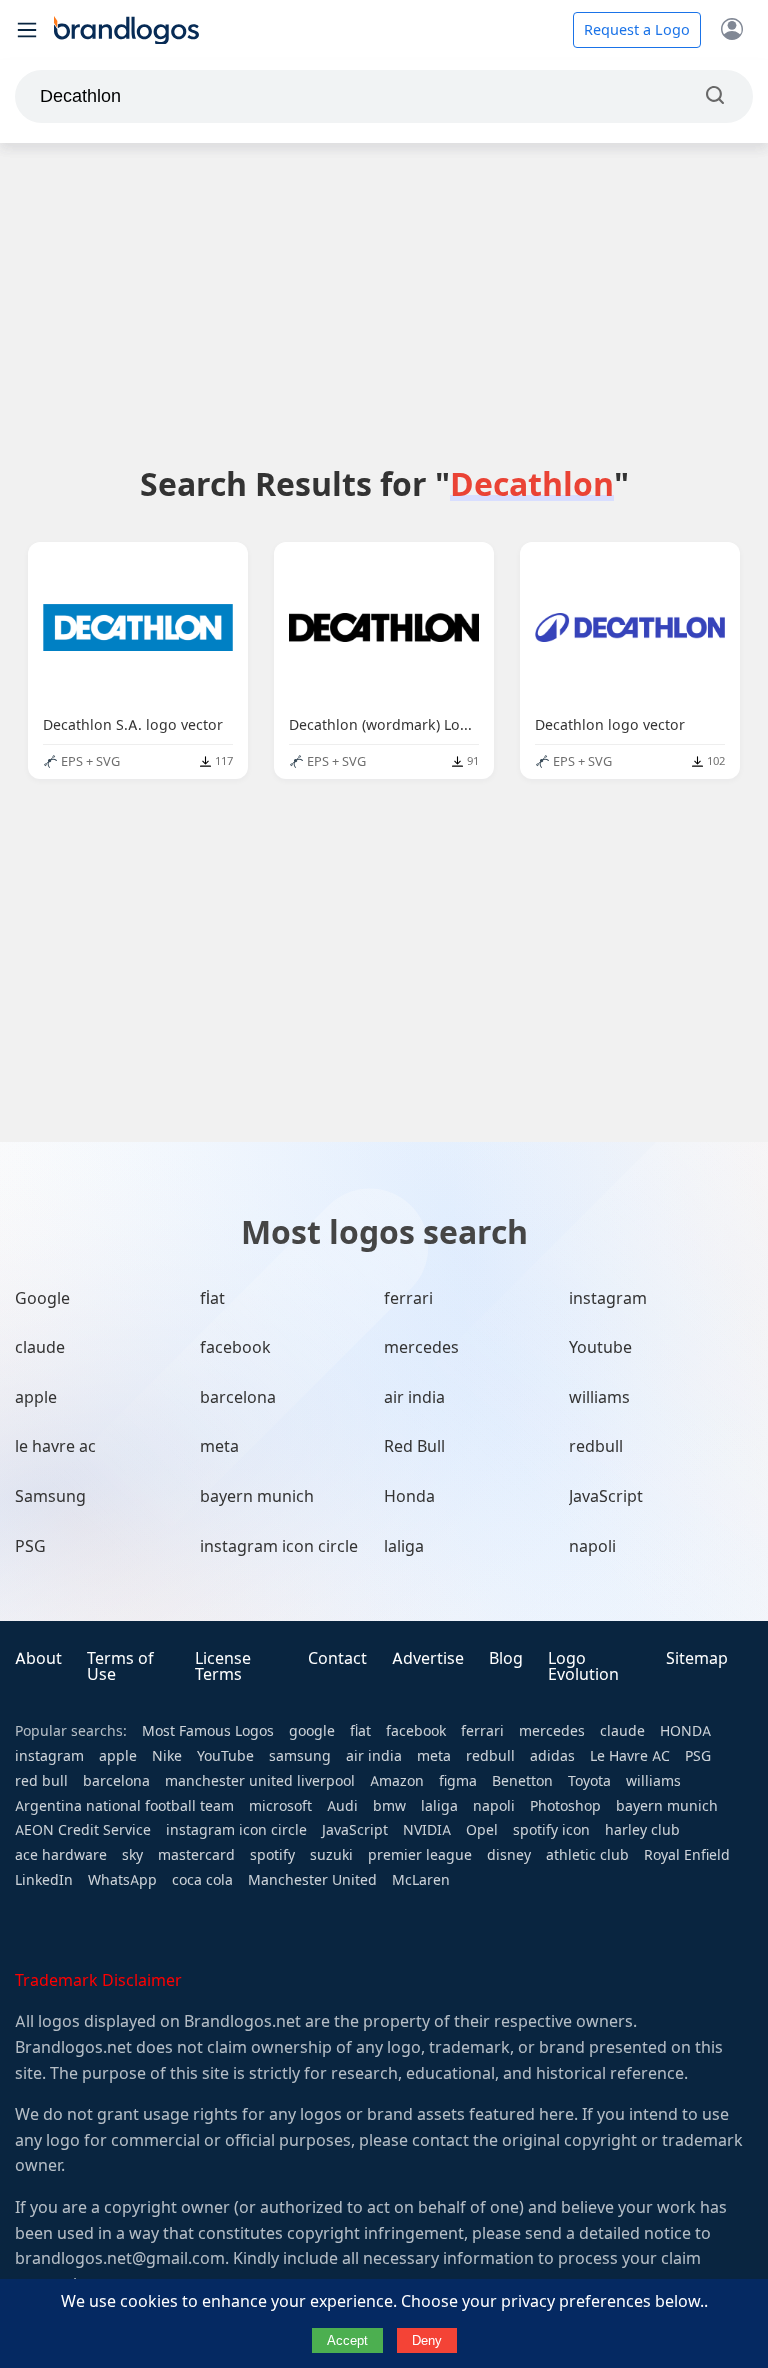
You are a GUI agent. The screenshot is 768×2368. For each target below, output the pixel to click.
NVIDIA (427, 1830)
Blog (506, 1658)
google (312, 1731)
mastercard (196, 1855)
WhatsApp (122, 1880)
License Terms (223, 1666)
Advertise (428, 1658)
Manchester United (312, 1880)
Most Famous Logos (208, 1731)
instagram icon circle (279, 1546)
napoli (592, 1546)
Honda (409, 1496)
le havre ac (55, 1446)
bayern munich (257, 1496)
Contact (337, 1658)
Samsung (50, 1496)
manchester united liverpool (260, 1781)
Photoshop (565, 1806)
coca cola (202, 1880)
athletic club (587, 1855)
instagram (608, 1298)
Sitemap (697, 1658)
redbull (596, 1446)
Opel (482, 1830)
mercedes (421, 1347)
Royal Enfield (687, 1855)
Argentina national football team (124, 1806)
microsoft (280, 1806)
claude (40, 1347)
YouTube (225, 1756)
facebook (235, 1347)
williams (599, 1397)
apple (36, 1397)
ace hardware (61, 1855)
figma (458, 1781)
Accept (347, 2340)
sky (132, 1855)
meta (219, 1446)
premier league (420, 1855)
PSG (30, 1546)
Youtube (600, 1347)
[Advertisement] (384, 303)
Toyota (589, 1781)
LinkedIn (44, 1880)
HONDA (685, 1731)
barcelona (238, 1397)
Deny (427, 2340)
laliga (404, 1546)
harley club (642, 1830)
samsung (300, 1756)
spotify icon (551, 1830)
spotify (272, 1855)
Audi (342, 1806)
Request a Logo (637, 30)
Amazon (397, 1781)
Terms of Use (120, 1666)
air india (414, 1397)
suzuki (331, 1855)
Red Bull (414, 1446)
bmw (389, 1806)
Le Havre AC (630, 1756)
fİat (212, 1298)
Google (42, 1298)
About (38, 1658)
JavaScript (606, 1496)
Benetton (522, 1781)
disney (509, 1855)
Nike (167, 1756)
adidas (552, 1756)
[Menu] (27, 30)
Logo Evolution (583, 1666)
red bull (41, 1781)
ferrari (408, 1298)
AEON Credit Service (83, 1830)
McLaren (421, 1880)
